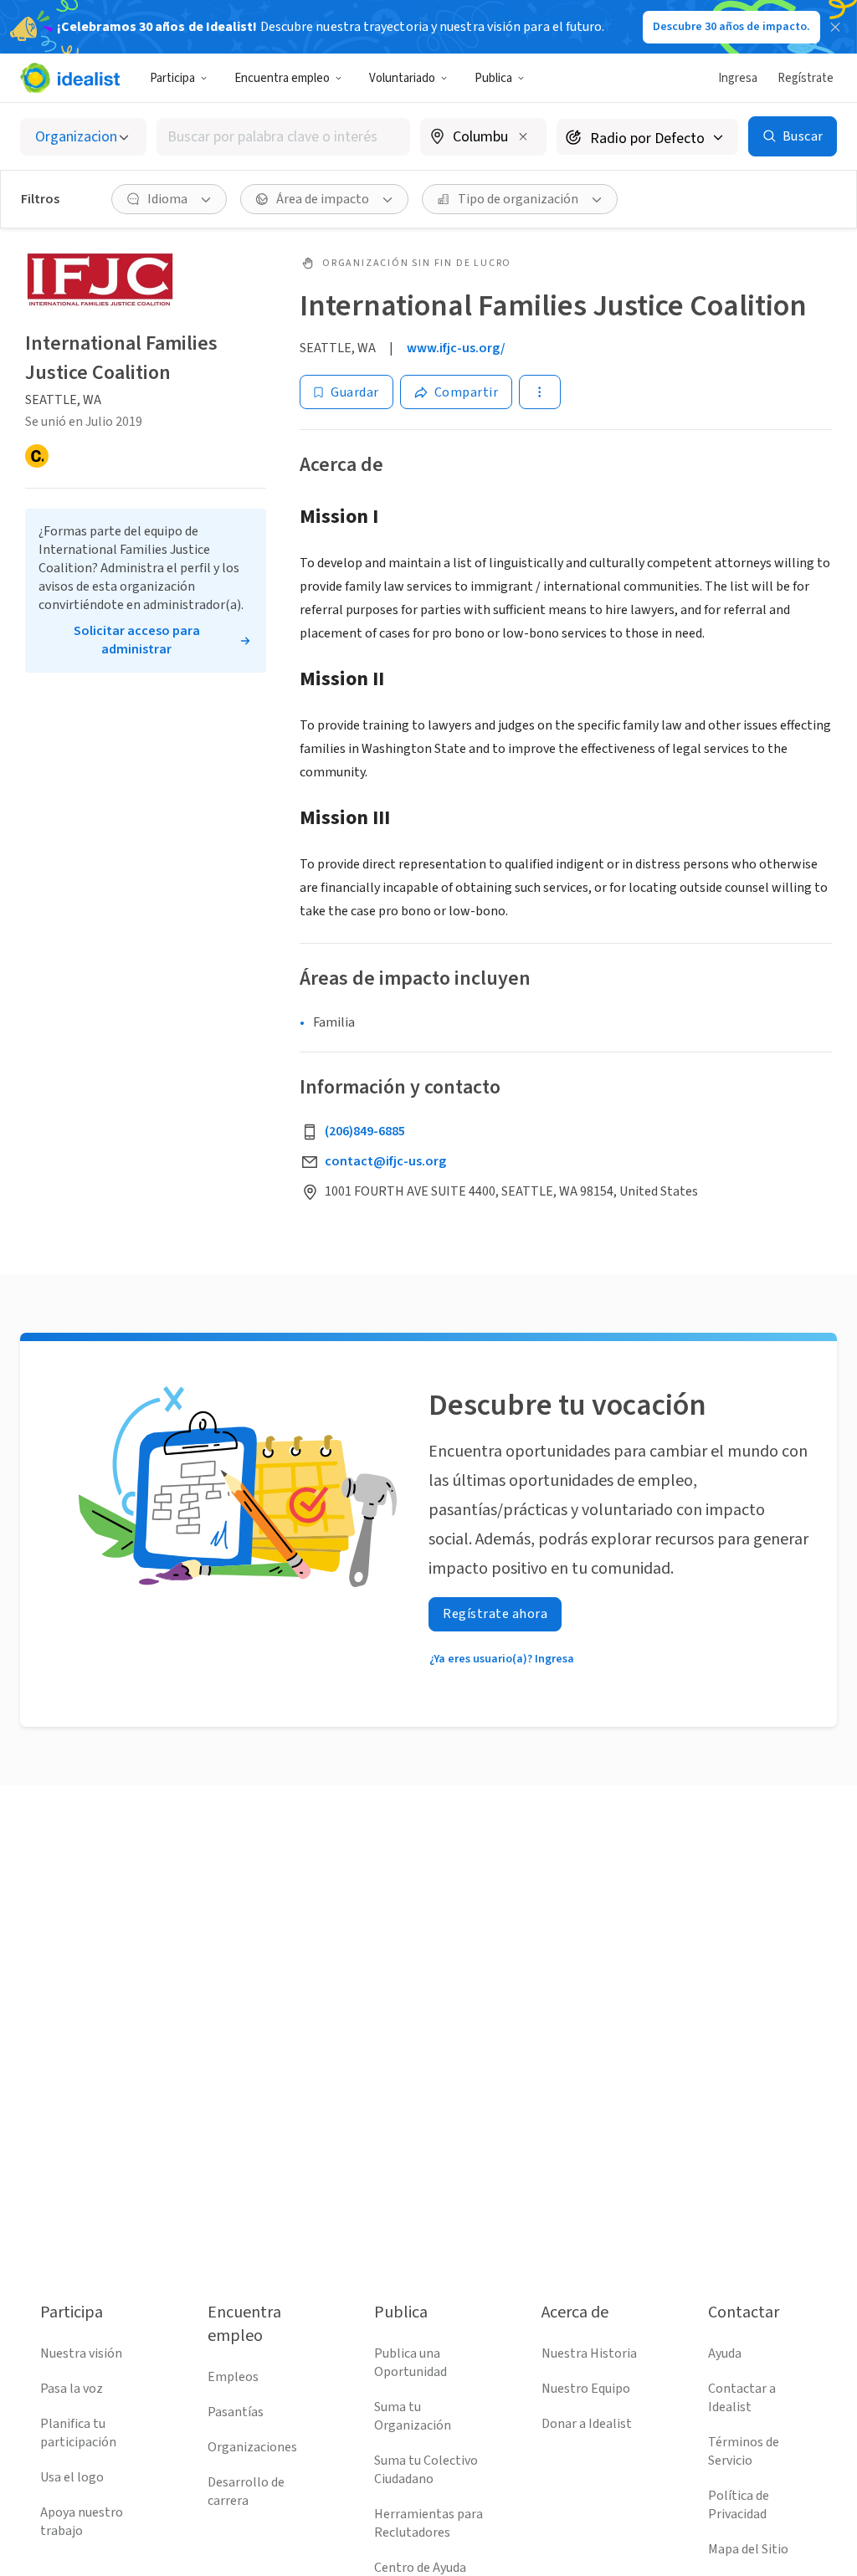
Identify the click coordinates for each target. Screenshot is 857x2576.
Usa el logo (72, 2477)
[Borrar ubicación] (523, 136)
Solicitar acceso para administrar (137, 640)
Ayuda (725, 2353)
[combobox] (283, 137)
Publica (493, 78)
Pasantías (236, 2412)
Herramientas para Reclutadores (428, 2523)
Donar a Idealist (587, 2424)
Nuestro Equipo (586, 2389)
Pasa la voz (72, 2389)
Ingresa (738, 78)
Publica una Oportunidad (411, 2363)
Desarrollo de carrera (246, 2491)
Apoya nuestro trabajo (82, 2522)
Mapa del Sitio (748, 2549)
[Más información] (483, 138)
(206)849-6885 (365, 1131)
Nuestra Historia (589, 2353)
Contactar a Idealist (742, 2398)
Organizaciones (252, 2447)
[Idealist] (70, 78)
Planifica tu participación (78, 2433)
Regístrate (806, 78)
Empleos (233, 2377)
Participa (172, 78)
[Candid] (37, 456)
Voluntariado (402, 78)
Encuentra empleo (282, 78)
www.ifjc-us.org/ (456, 348)
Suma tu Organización (413, 2416)
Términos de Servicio (744, 2451)
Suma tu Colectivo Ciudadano (426, 2470)
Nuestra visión (81, 2353)
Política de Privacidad (739, 2505)
